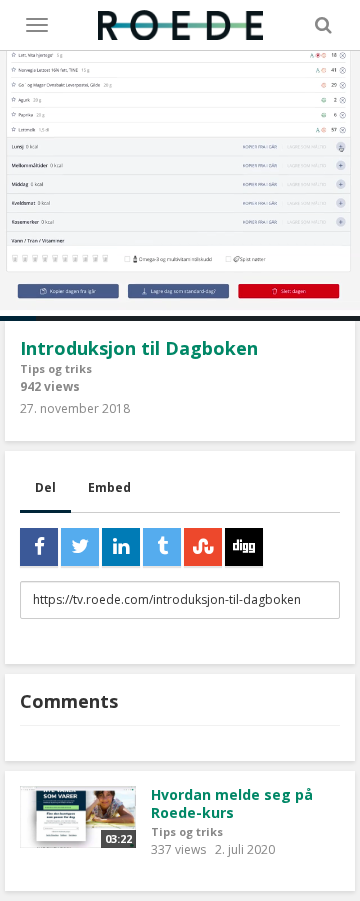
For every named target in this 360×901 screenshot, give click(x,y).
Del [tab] (45, 487)
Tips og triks (56, 368)
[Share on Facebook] (39, 547)
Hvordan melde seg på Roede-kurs (232, 804)
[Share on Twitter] (80, 547)
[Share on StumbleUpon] (203, 547)
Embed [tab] (109, 487)
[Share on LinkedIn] (121, 547)
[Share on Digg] (244, 547)
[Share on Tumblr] (162, 547)
